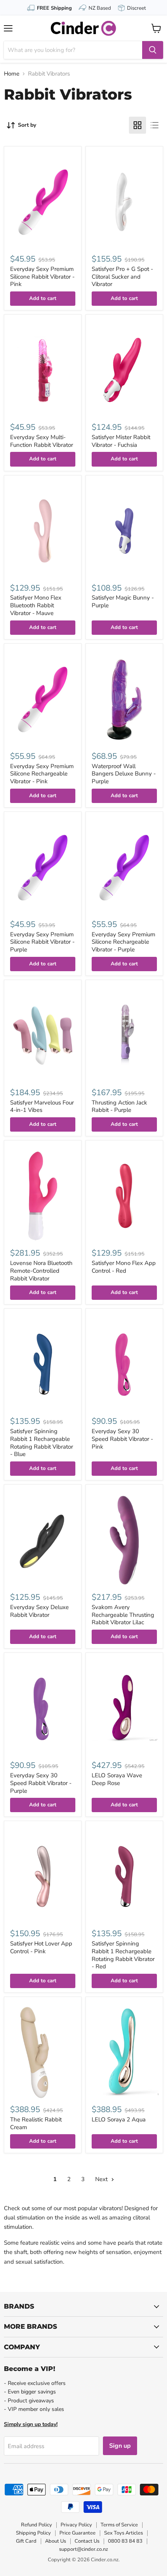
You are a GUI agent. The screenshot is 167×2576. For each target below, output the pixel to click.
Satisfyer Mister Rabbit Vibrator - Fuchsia (121, 441)
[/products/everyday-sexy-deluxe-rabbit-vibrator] (43, 1540)
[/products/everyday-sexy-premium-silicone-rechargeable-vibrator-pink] (43, 699)
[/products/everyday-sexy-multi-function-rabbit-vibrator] (43, 370)
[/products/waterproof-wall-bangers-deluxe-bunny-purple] (124, 699)
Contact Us (87, 2541)
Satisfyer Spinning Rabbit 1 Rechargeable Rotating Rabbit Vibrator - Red (123, 1955)
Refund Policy (37, 2525)
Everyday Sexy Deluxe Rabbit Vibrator (39, 1611)
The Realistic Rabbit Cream (36, 2123)
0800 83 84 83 (125, 2541)
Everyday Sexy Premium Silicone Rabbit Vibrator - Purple (42, 942)
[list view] (155, 125)
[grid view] (137, 125)
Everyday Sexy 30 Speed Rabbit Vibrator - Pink (122, 1439)
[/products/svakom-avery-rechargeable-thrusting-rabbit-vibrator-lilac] (124, 1540)
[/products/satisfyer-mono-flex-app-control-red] (124, 1196)
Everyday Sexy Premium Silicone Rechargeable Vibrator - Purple (124, 942)
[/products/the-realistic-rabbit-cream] (43, 2052)
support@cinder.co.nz (83, 2549)
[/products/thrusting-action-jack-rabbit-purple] (124, 1036)
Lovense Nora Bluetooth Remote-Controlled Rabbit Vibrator (41, 1271)
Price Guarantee (77, 2533)
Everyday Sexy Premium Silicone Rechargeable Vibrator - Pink (42, 774)
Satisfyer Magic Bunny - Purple (123, 601)
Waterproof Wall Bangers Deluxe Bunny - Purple (124, 774)
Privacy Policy (76, 2525)
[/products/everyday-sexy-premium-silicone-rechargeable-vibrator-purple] (124, 867)
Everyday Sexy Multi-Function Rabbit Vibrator (42, 441)
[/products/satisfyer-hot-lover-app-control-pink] (43, 1876)
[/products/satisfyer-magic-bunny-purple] (124, 531)
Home (12, 74)
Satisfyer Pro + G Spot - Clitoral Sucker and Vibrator (122, 277)
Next (102, 2179)
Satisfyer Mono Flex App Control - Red (124, 1267)
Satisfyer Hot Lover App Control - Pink (41, 1947)
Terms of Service (119, 2525)
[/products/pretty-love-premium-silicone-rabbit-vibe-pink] (43, 202)
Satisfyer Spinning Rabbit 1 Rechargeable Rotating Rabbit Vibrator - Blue (42, 1443)
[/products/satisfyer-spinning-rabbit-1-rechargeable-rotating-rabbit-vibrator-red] (124, 1876)
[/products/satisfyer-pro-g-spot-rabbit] (124, 202)
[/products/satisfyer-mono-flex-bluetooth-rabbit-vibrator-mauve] (43, 531)
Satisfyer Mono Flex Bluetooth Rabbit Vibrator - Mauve (36, 605)
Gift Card (26, 2541)
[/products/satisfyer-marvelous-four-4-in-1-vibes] (43, 1036)
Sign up (120, 2446)
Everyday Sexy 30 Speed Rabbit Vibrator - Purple (41, 1783)
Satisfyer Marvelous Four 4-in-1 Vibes (42, 1106)
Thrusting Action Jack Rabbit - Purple (119, 1106)
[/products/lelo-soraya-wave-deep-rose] (124, 1708)
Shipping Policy (33, 2533)
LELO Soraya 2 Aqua (119, 2119)
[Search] (153, 50)
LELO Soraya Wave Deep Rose (117, 1779)
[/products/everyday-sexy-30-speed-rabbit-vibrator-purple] (43, 1708)
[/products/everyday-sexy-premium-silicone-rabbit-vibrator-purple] (43, 867)
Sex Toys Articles (124, 2533)
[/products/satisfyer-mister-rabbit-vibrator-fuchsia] (124, 370)
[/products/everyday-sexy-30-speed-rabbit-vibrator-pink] (124, 1364)
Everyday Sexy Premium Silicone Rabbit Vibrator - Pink (42, 277)
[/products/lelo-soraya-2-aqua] (124, 2052)
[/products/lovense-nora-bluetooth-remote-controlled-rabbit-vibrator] (43, 1196)
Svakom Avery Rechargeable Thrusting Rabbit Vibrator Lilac (123, 1615)
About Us (56, 2541)
